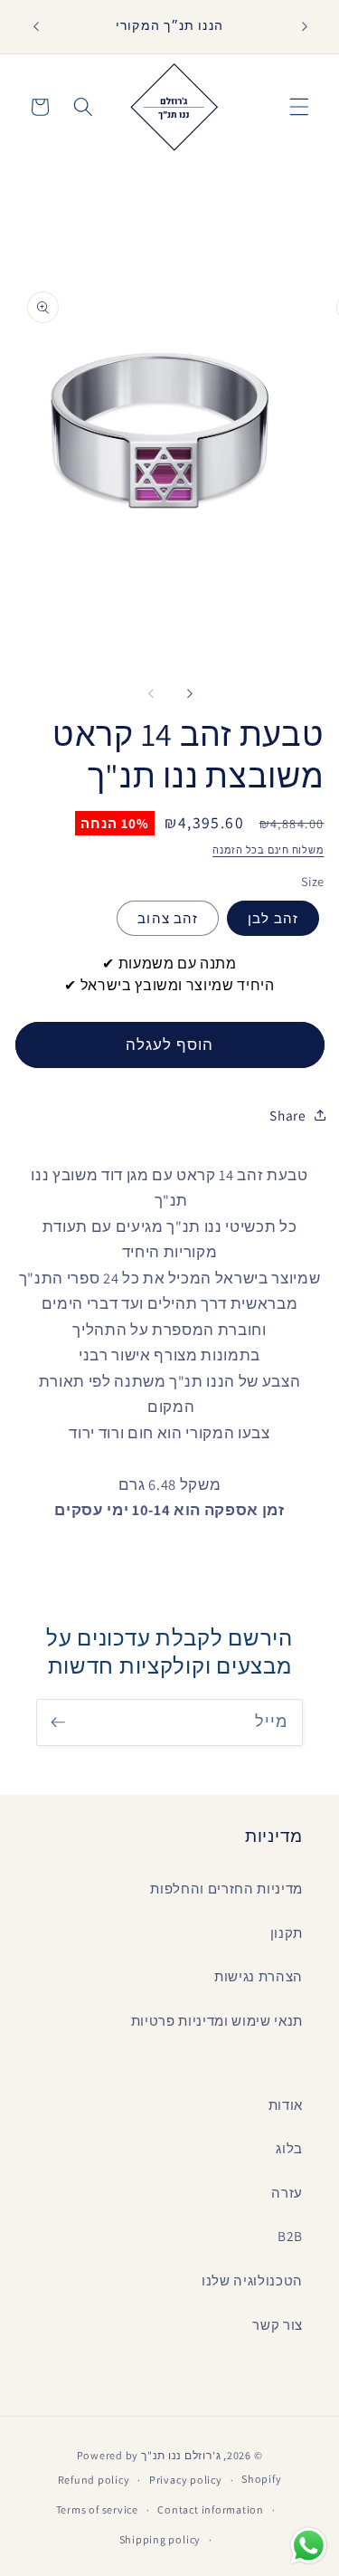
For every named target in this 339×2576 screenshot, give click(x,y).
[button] (299, 107)
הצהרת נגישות (259, 1976)
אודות (286, 2104)
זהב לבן (273, 918)
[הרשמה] (58, 1722)
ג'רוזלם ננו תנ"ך (181, 2455)
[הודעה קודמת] (35, 26)
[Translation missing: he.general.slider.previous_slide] (150, 693)
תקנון (287, 1932)
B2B (290, 2236)
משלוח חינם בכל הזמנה (268, 850)
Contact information (211, 2509)
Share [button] (287, 1115)
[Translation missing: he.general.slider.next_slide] (190, 693)
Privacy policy (186, 2480)
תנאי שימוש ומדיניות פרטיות (217, 2020)
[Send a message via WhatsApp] (309, 2546)
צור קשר (278, 2324)
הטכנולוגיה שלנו (252, 2280)
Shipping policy (160, 2539)
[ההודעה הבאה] (305, 26)
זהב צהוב (168, 918)
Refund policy (94, 2480)
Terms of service (97, 2509)
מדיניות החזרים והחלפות (226, 1888)
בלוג (289, 2148)
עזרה (287, 2192)
